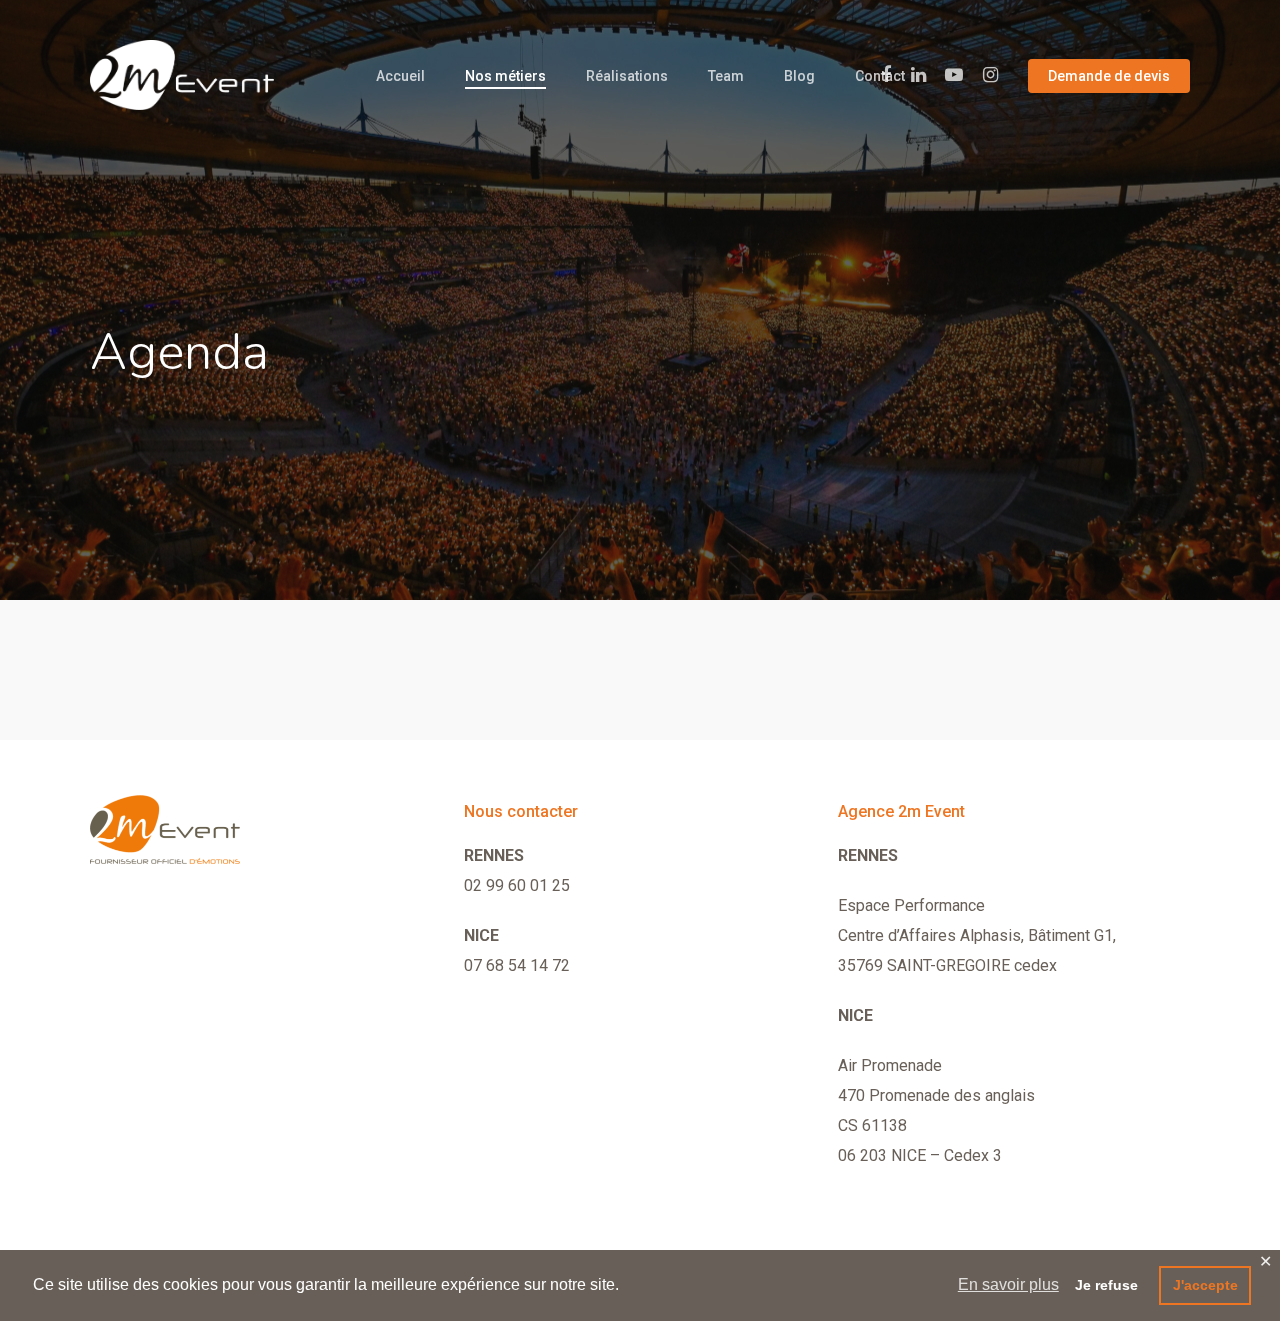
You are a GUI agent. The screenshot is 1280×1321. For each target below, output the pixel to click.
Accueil (400, 76)
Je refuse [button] (1106, 1285)
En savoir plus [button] (1008, 1284)
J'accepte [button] (1205, 1285)
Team (726, 76)
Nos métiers (505, 76)
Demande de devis (1109, 76)
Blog (799, 76)
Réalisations (627, 76)
